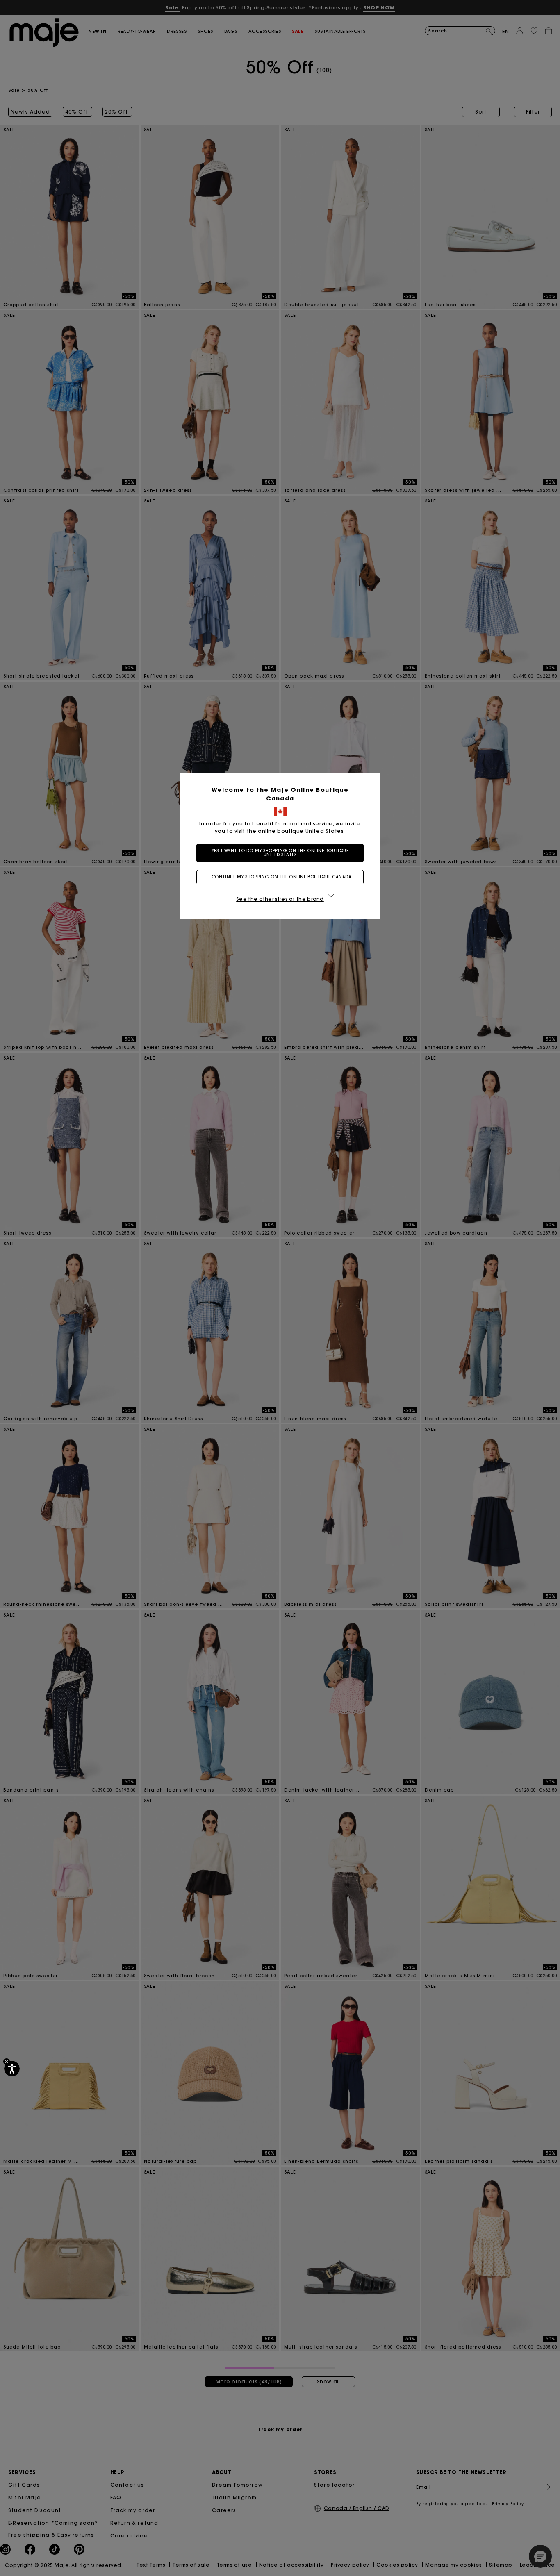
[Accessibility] (12, 2069)
